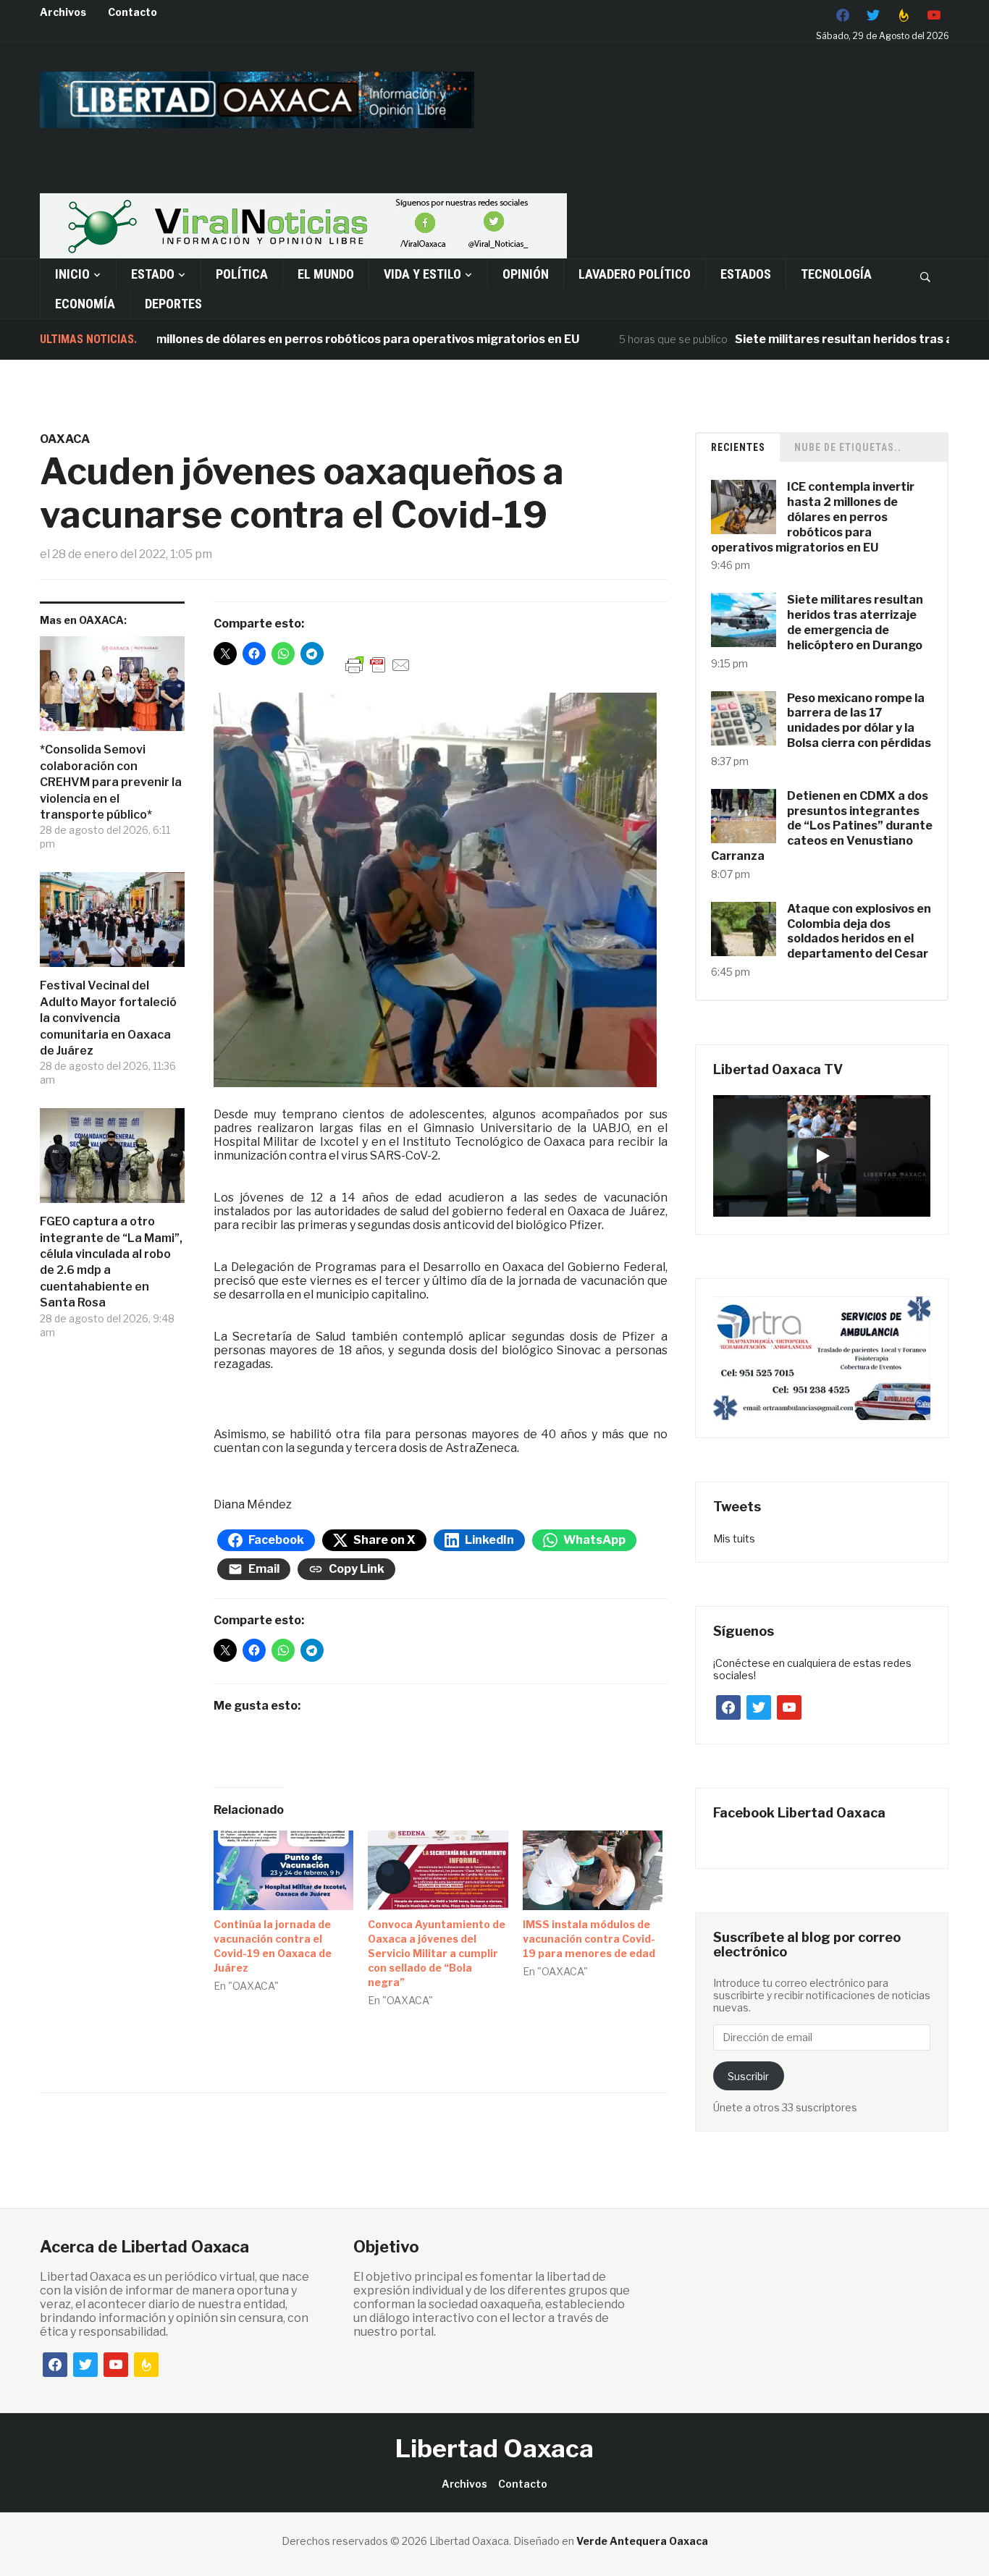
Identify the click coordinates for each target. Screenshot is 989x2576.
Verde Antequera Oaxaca (642, 2541)
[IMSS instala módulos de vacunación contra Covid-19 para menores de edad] (593, 1871)
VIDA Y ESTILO (422, 274)
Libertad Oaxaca (494, 2448)
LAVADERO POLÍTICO (635, 274)
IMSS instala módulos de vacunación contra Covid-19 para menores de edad (589, 1939)
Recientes (738, 447)
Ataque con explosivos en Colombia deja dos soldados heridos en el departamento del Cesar (859, 931)
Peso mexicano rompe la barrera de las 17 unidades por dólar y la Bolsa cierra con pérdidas (859, 721)
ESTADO (153, 274)
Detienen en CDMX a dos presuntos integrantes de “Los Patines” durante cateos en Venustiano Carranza (822, 826)
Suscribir (748, 2076)
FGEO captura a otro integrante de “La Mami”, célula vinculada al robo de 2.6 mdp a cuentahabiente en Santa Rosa (111, 1262)
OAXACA (65, 439)
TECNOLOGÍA (836, 274)
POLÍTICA (242, 274)
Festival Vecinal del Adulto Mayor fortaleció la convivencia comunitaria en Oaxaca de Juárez (108, 1018)
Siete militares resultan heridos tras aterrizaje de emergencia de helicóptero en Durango (855, 622)
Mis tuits (734, 1538)
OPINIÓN (526, 274)
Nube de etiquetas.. (848, 447)
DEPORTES (173, 304)
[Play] (822, 1156)
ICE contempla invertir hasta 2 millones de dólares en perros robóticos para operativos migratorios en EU (813, 517)
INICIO (72, 274)
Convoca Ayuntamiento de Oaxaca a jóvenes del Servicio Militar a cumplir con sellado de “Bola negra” (437, 1953)
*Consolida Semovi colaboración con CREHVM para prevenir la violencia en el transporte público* (111, 782)
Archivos (63, 12)
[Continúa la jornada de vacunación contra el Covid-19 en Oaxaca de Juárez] (284, 1871)
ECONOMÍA (85, 304)
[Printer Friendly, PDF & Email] (378, 664)
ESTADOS (746, 274)
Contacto (132, 12)
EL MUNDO (326, 274)
